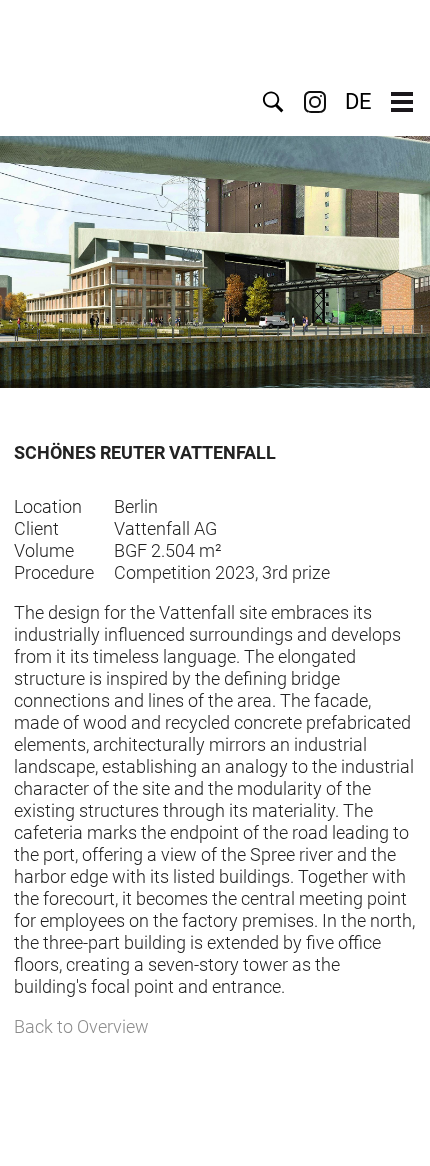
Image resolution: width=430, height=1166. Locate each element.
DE (358, 102)
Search (273, 102)
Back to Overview (81, 1026)
